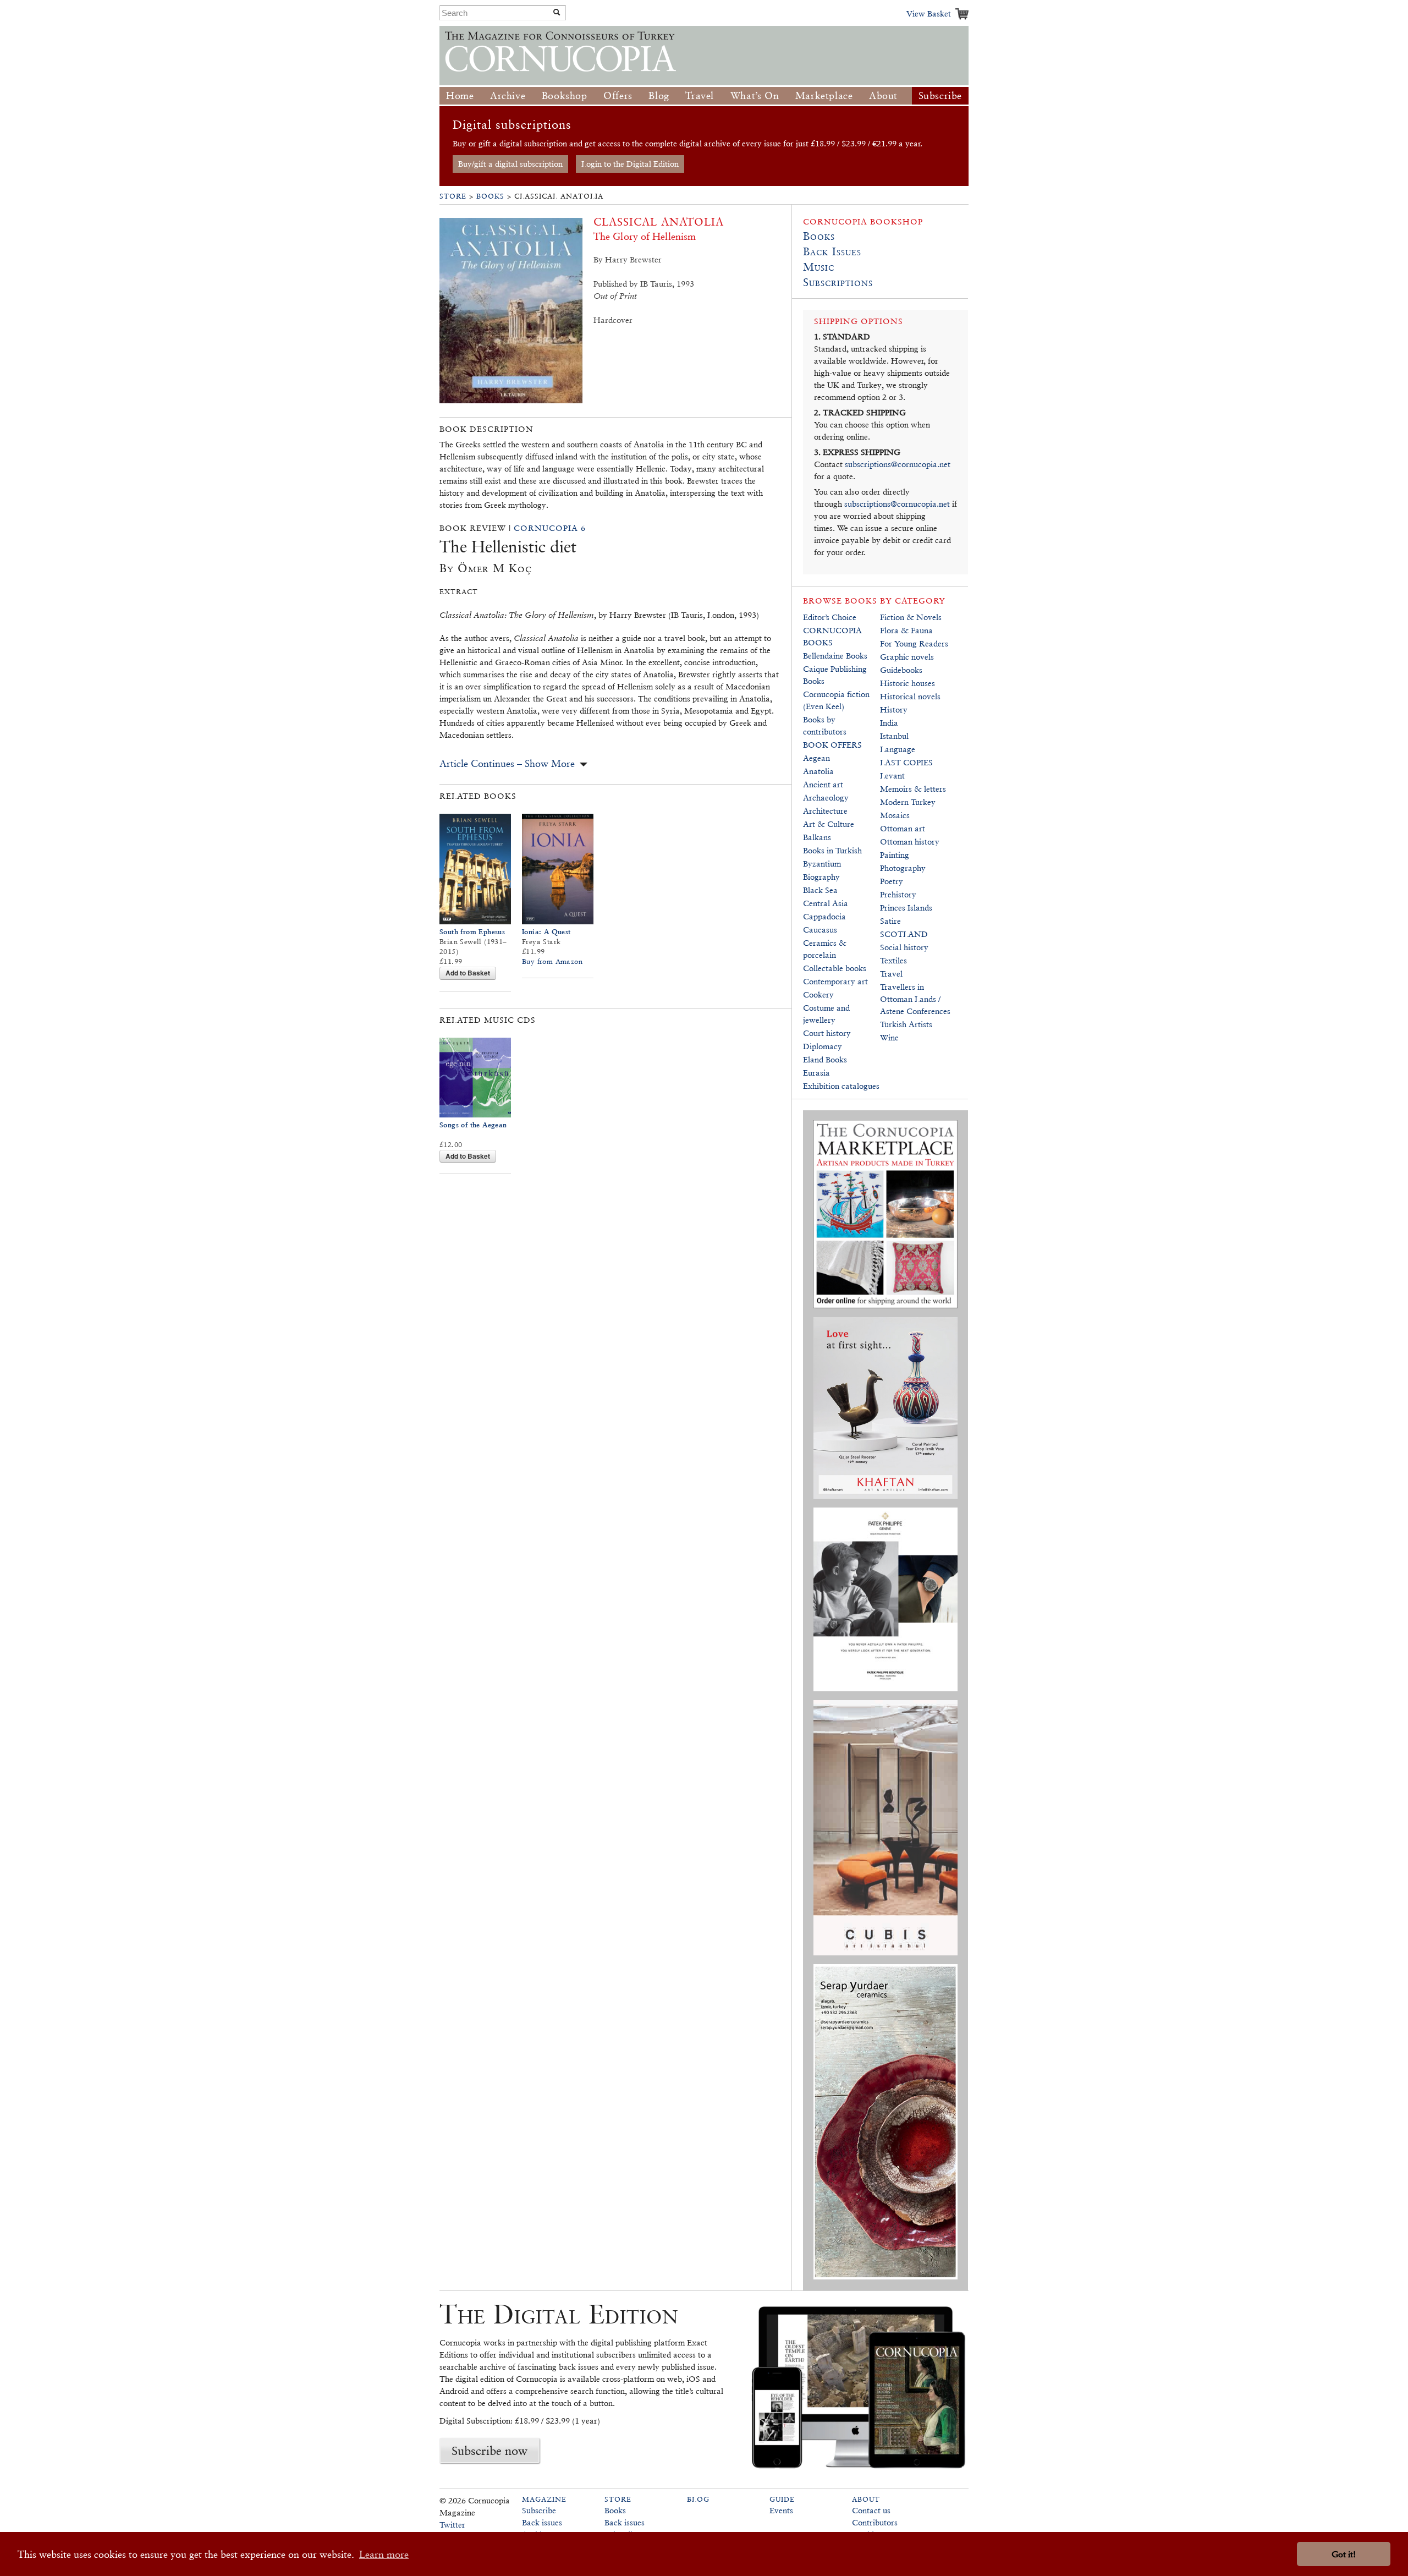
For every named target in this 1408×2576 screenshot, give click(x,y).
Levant (892, 775)
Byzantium (822, 864)
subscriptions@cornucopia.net (898, 464)
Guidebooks (901, 670)
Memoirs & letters (913, 789)
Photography (903, 868)
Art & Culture (829, 824)
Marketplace (824, 95)
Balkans (817, 837)
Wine (889, 1037)
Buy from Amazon (552, 961)
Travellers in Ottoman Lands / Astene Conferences (915, 999)
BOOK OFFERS (832, 745)
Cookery (818, 994)
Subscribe (940, 95)
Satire (890, 921)
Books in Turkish (832, 850)
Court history (827, 1033)
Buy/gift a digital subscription (510, 164)
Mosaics (895, 815)
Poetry (892, 881)
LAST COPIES (906, 762)
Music (819, 267)
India (889, 723)
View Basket (929, 13)
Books (490, 196)
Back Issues (832, 251)
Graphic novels (907, 657)
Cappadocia (824, 916)
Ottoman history (910, 842)
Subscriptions (838, 282)
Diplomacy (823, 1046)
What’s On (755, 95)
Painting (895, 855)
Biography (821, 877)
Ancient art (823, 784)
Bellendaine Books (835, 656)
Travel (700, 95)
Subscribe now (490, 2451)
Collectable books (835, 968)
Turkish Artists (906, 1024)
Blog (659, 95)
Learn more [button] (384, 2554)
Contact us (871, 2510)
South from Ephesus (472, 932)
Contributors (875, 2522)
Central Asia (826, 903)
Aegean (816, 758)
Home (460, 95)
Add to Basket (468, 973)
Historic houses (908, 683)
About (883, 95)
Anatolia (818, 771)
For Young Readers (914, 643)
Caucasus (820, 930)
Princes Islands (906, 908)
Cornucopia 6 (550, 528)
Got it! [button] (1344, 2554)
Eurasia (816, 1073)
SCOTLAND (904, 934)
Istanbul (894, 736)
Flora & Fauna (906, 630)
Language (898, 749)
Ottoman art (903, 828)
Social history (904, 947)
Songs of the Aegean (473, 1125)
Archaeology (826, 798)
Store (453, 196)
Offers (618, 95)
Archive (508, 95)
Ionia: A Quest (546, 932)
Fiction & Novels (911, 617)
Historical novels (910, 696)
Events (781, 2510)
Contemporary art (835, 981)
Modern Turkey (908, 802)
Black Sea (820, 890)
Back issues (542, 2522)
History (894, 709)
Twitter (452, 2525)
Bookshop (565, 95)
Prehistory (898, 894)
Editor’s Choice (830, 617)
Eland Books (825, 1059)
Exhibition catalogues (841, 1086)
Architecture (825, 811)
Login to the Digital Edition (630, 164)
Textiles (893, 960)
